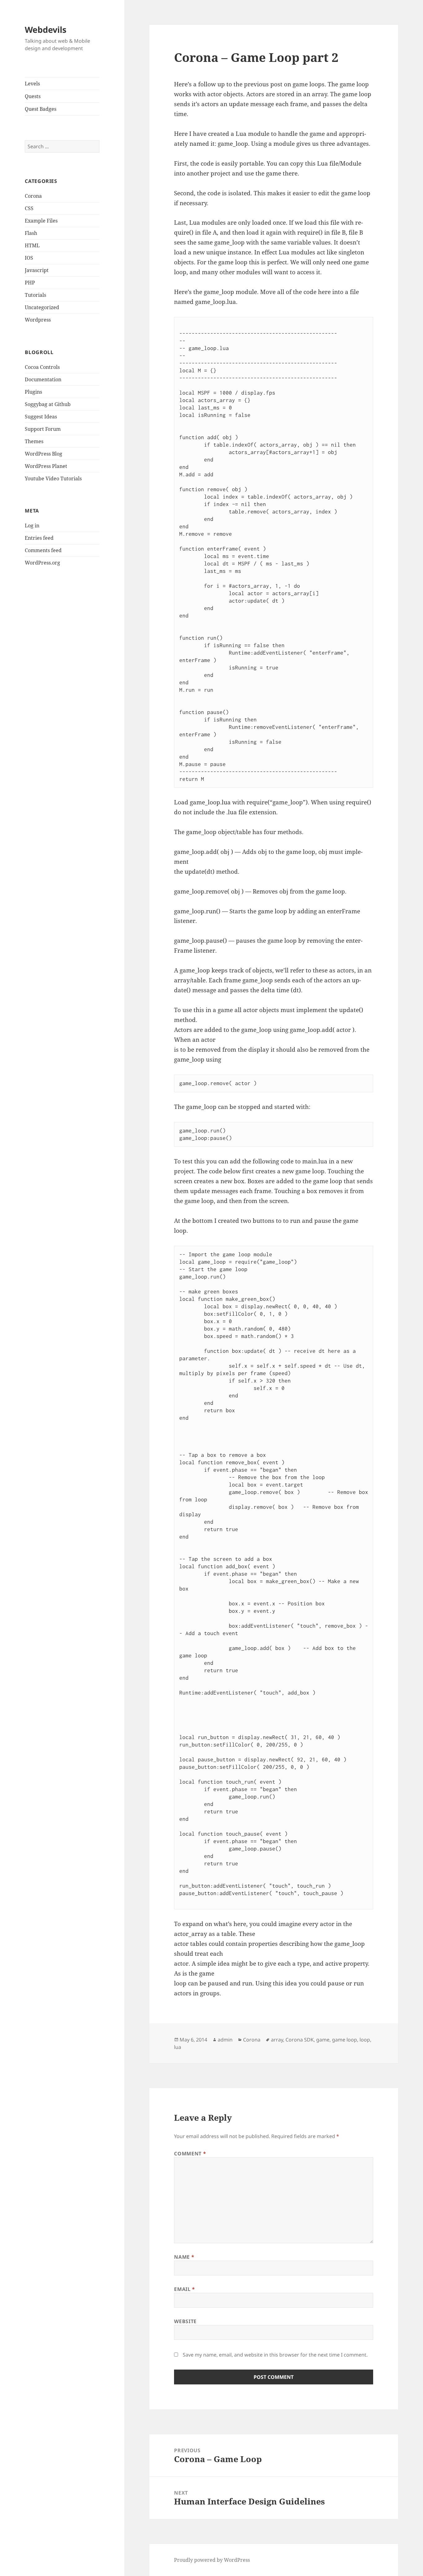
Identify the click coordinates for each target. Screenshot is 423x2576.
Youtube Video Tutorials (53, 478)
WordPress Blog (44, 454)
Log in (32, 526)
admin (225, 2040)
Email (184, 2289)
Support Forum (43, 429)
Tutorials (35, 295)
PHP (30, 283)
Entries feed (39, 538)
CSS (29, 208)
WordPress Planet (46, 466)
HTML (32, 245)
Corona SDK (300, 2040)
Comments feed (43, 550)
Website (185, 2321)
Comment (190, 2154)
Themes (34, 441)
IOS (29, 258)
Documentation (43, 379)
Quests (33, 96)
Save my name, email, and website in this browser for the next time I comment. (275, 2355)
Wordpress (38, 320)
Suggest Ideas (41, 417)
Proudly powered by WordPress (212, 2560)
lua (178, 2047)
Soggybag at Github (48, 404)
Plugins (33, 392)
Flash (31, 233)
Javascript (37, 270)
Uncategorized (42, 307)
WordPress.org (42, 563)
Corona (33, 196)
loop (365, 2040)
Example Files (41, 221)
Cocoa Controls (42, 367)
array (277, 2040)
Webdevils (46, 30)
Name (184, 2257)
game (323, 2040)
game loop (345, 2040)
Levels (32, 84)
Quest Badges (41, 109)
